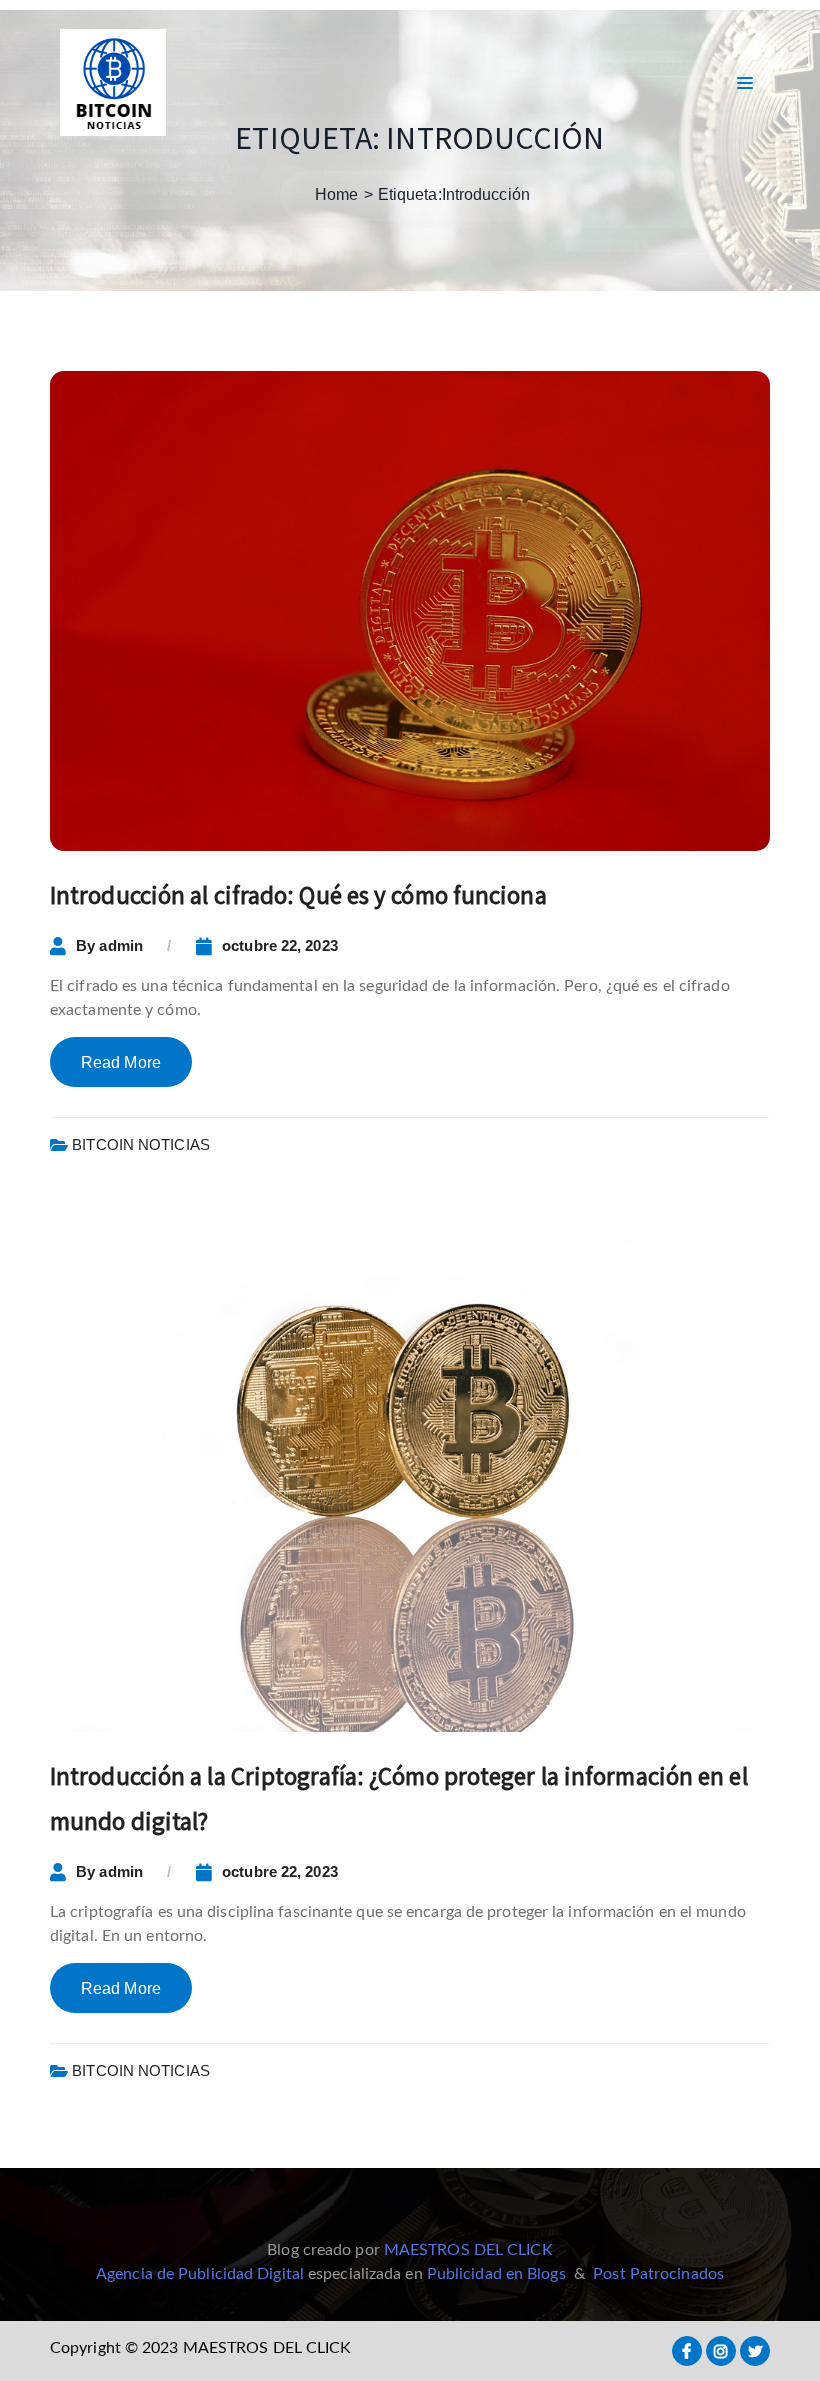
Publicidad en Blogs (496, 2274)
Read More (121, 1062)
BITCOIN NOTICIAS (141, 1144)
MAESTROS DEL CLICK (468, 2250)
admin (121, 945)
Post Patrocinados (658, 2274)
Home (336, 194)
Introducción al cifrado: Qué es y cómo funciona (298, 895)
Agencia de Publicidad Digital (200, 2274)
